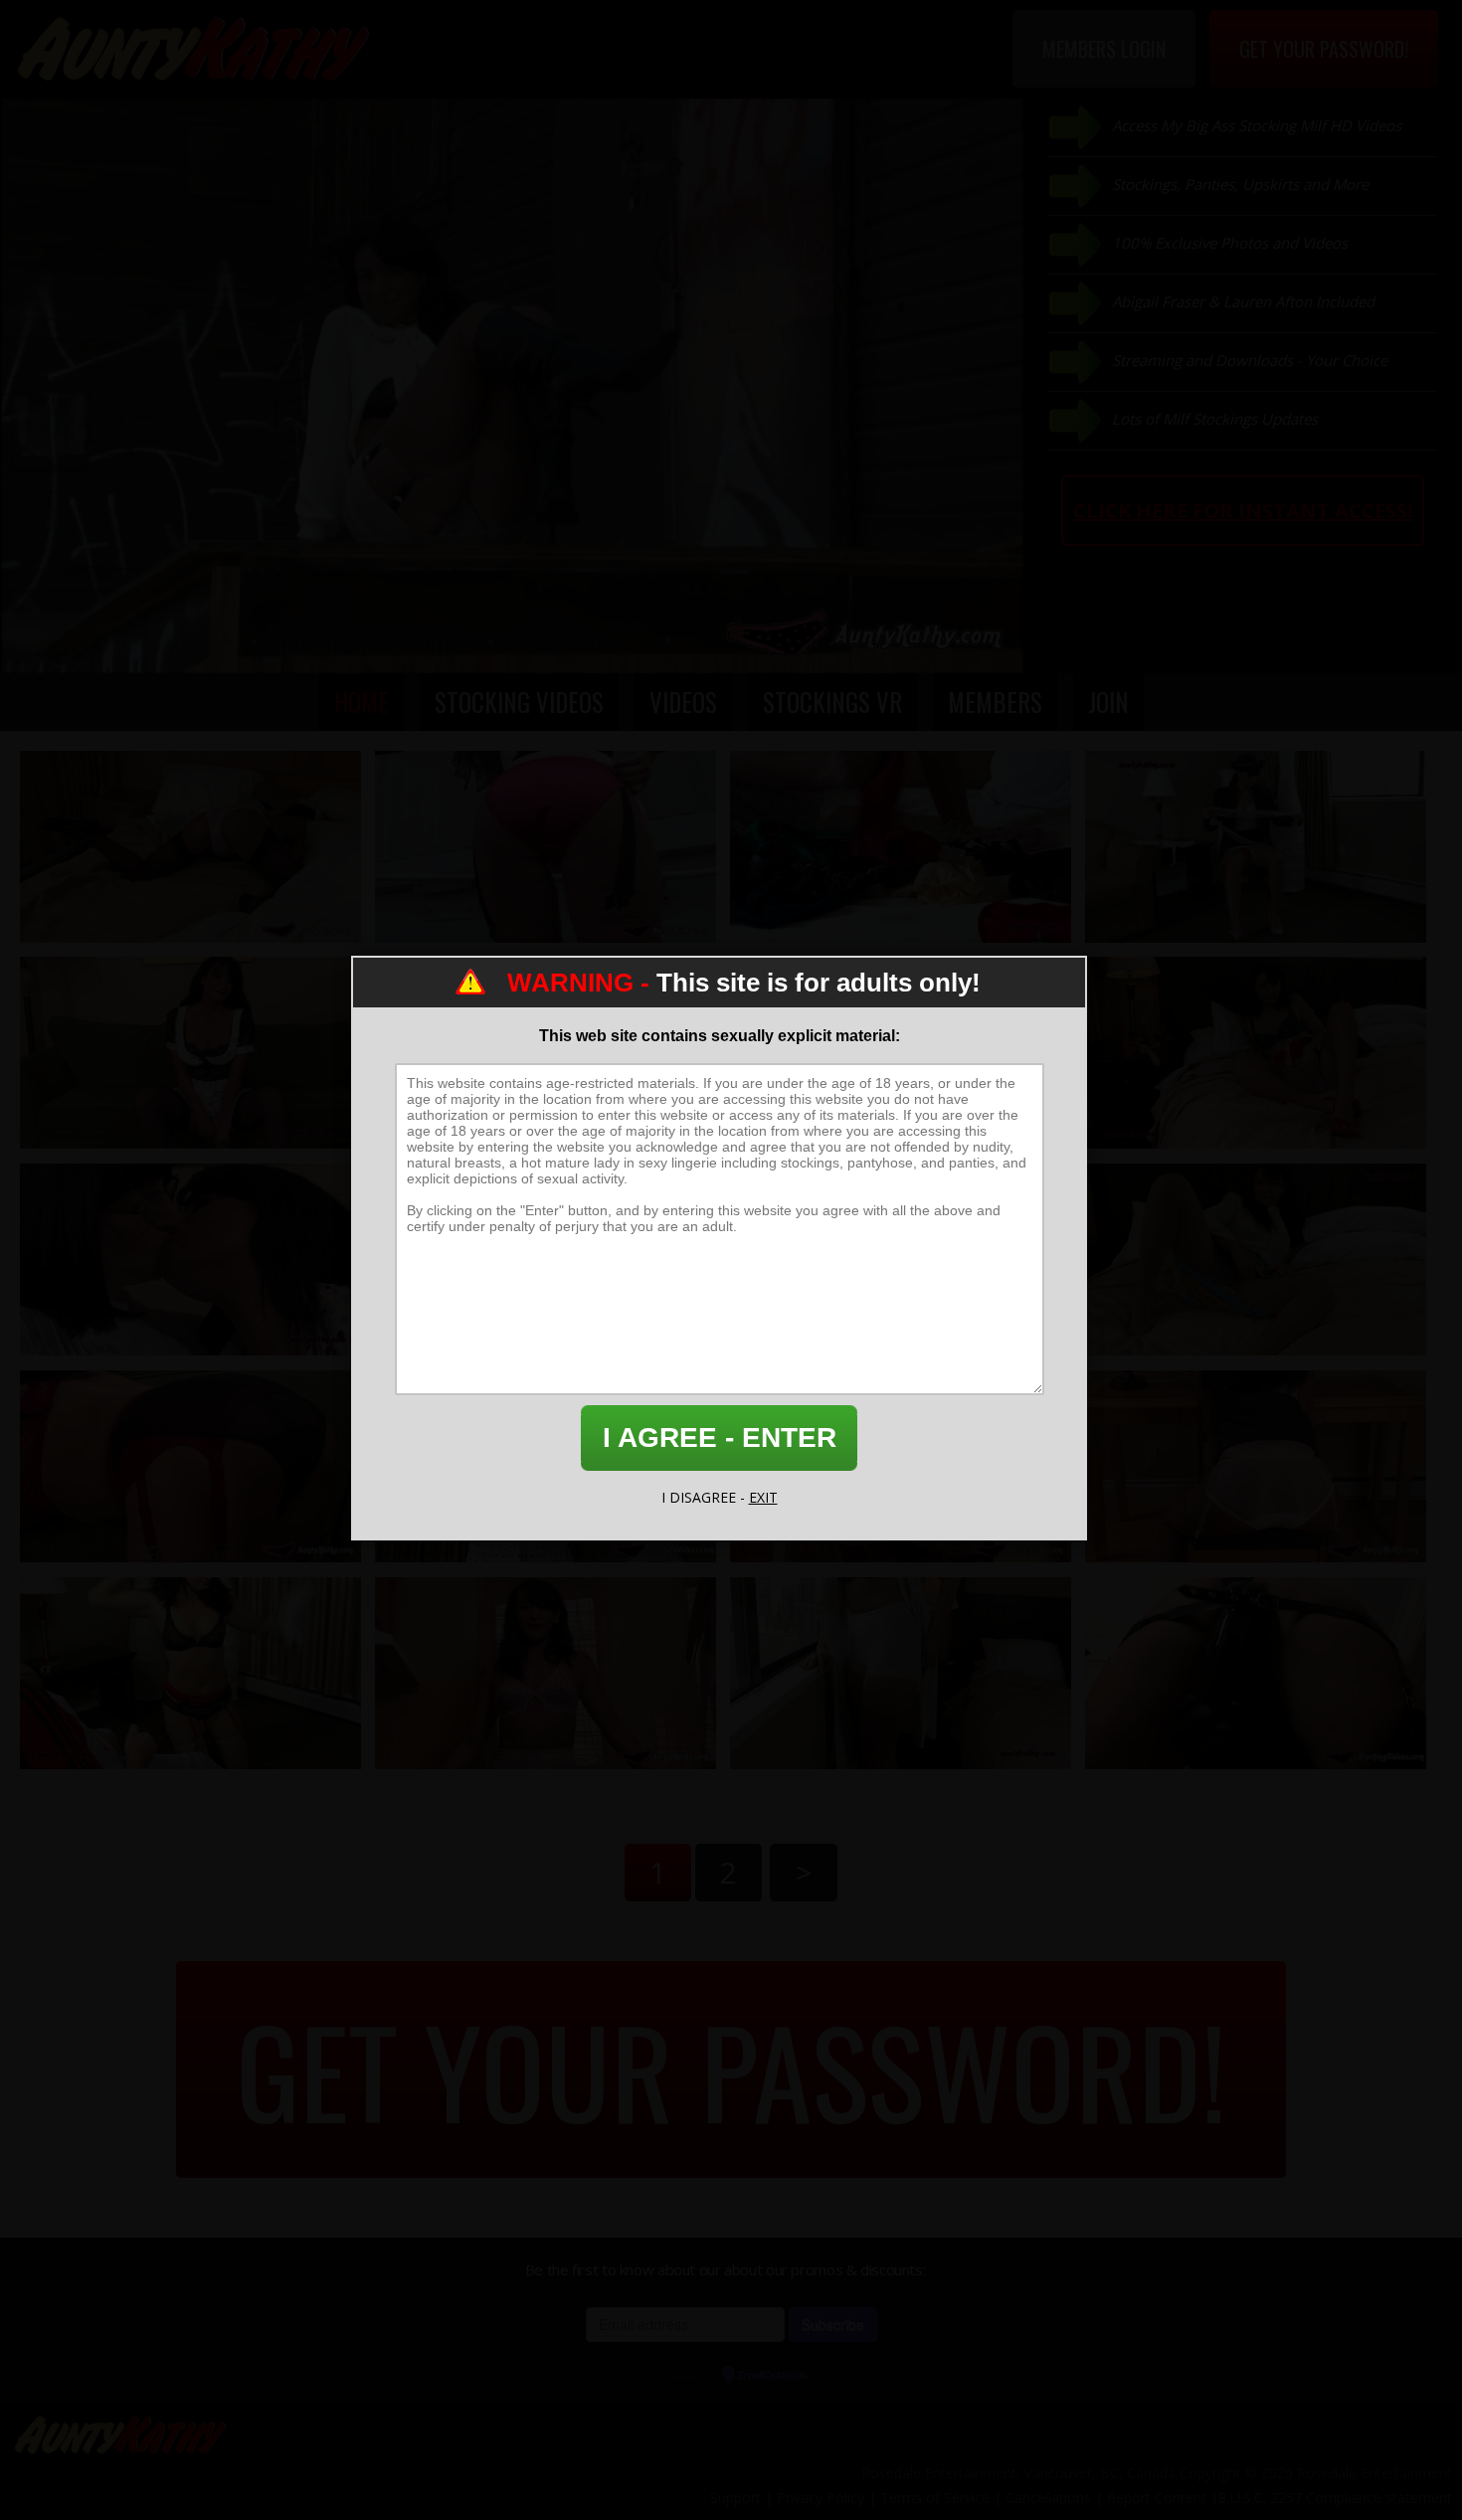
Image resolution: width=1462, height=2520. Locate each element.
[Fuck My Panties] (190, 1673)
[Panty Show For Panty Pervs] (901, 847)
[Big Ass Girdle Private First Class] (546, 1673)
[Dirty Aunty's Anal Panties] (190, 1466)
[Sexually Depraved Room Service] (190, 1053)
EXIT (763, 1497)
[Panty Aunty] (1256, 1260)
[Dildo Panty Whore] (1256, 1673)
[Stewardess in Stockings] (1256, 847)
